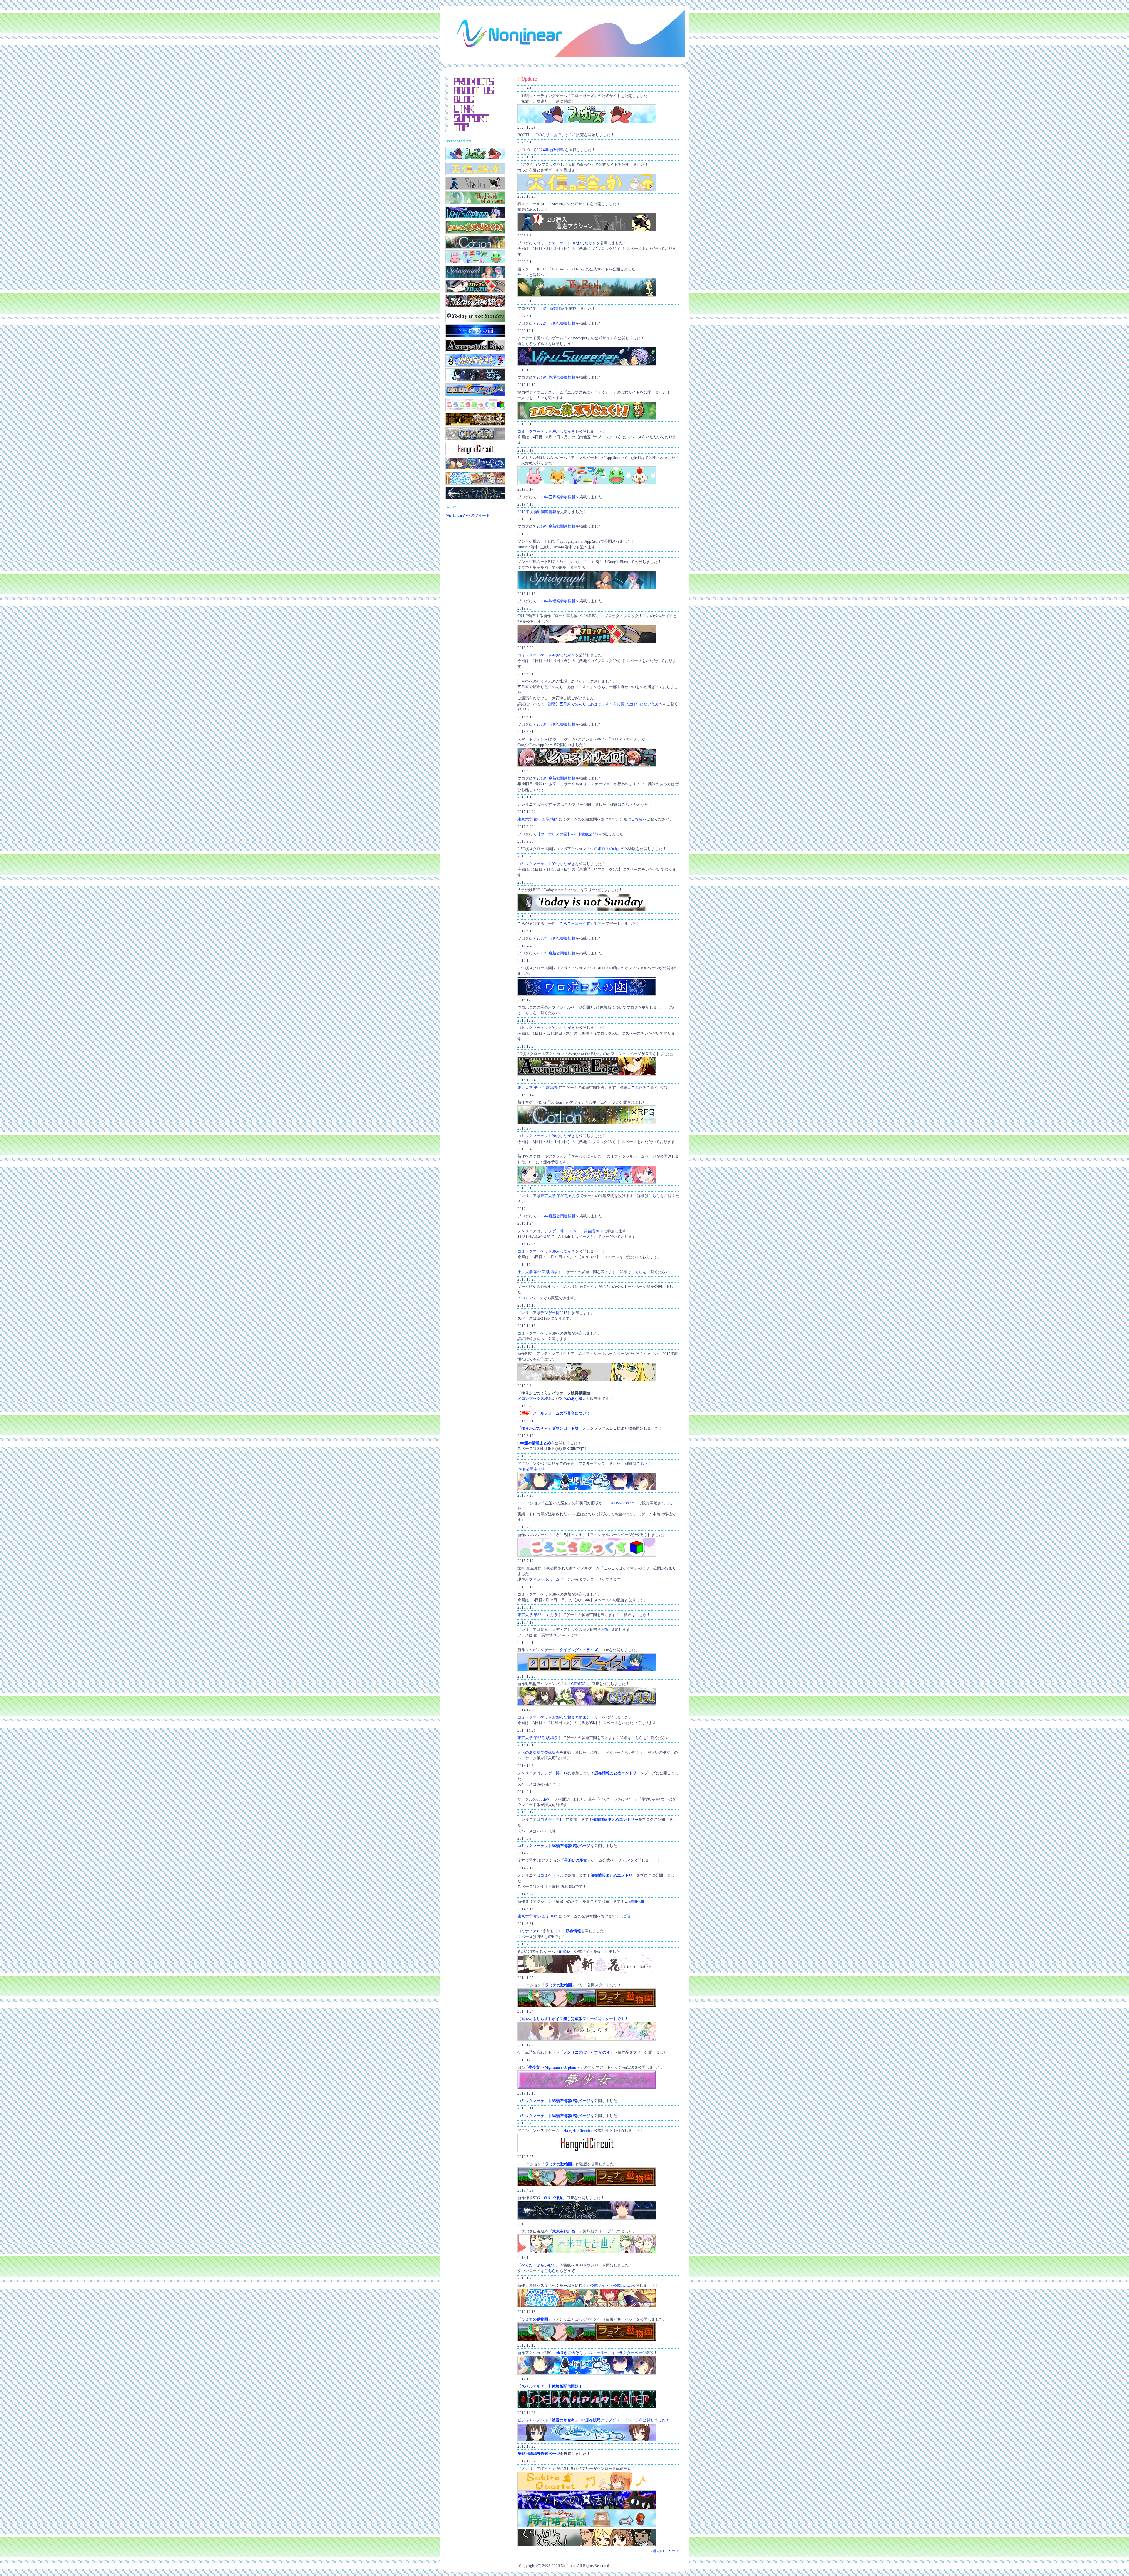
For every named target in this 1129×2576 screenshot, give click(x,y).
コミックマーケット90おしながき (546, 1136)
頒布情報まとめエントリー (617, 1773)
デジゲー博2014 (554, 1773)
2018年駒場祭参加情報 (556, 601)
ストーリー (598, 2353)
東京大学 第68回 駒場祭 (538, 819)
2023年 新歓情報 (551, 309)
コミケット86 (552, 1875)
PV (628, 1860)
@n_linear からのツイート (468, 516)
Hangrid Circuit (577, 2131)
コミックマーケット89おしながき (546, 1251)
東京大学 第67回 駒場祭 (538, 1088)
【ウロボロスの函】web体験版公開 (567, 834)
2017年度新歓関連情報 (556, 953)
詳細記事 (637, 1902)
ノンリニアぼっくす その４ (587, 2052)
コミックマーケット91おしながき (546, 1028)
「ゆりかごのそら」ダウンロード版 (548, 1428)
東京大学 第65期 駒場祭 (538, 1738)
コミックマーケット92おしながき (546, 864)
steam (630, 1503)
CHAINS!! (579, 1684)
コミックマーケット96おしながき (546, 432)
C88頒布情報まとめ (534, 1443)
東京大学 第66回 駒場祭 (538, 1272)
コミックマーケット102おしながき (566, 243)
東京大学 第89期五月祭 (560, 1196)
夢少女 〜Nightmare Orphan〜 (554, 2067)
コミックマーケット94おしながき (546, 655)
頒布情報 (573, 1931)
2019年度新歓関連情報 (537, 512)
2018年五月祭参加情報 (556, 724)
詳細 (628, 1916)
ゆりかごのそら (570, 2353)
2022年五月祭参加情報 (556, 323)
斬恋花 (565, 1952)
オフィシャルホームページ (548, 1579)
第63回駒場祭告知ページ (539, 2454)
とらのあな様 (571, 1399)
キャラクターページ (629, 2353)
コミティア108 (530, 1931)
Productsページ (530, 1298)
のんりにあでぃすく (555, 135)
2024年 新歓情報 (551, 150)
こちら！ (644, 1464)
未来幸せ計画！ (566, 2231)
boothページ (547, 1799)
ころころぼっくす (575, 924)
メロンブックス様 (533, 1399)
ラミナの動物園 (558, 1985)
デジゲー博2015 (554, 1313)
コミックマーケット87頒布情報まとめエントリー (560, 1717)
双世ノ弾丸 (553, 2198)
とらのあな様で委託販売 (538, 1753)
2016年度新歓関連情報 (556, 1216)
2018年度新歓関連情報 (556, 778)
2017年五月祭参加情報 (556, 938)
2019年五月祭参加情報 (556, 497)
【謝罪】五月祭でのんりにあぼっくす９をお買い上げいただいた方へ (603, 704)
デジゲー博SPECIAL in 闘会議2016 (574, 1231)
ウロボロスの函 (603, 849)
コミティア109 (553, 1820)
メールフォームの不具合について (561, 1413)
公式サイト (600, 2286)
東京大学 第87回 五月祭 (538, 1916)
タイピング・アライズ (579, 1650)
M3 (604, 1630)
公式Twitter (622, 2286)
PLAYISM (614, 1503)
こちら (627, 805)
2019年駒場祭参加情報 (556, 377)
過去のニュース (666, 2551)
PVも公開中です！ (533, 1469)
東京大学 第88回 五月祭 (538, 1615)
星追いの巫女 (576, 1860)
